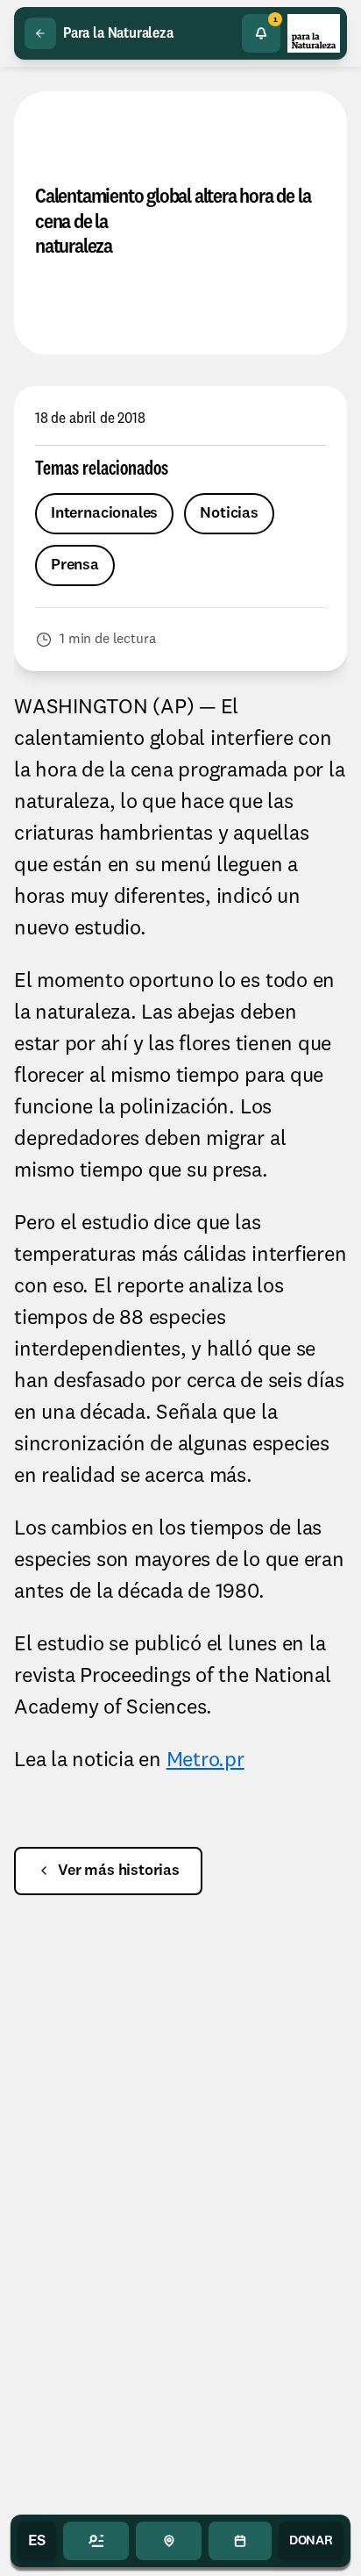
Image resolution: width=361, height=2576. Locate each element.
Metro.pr (205, 1761)
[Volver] (40, 33)
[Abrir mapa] (169, 2541)
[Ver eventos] (240, 2541)
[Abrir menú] (96, 2541)
